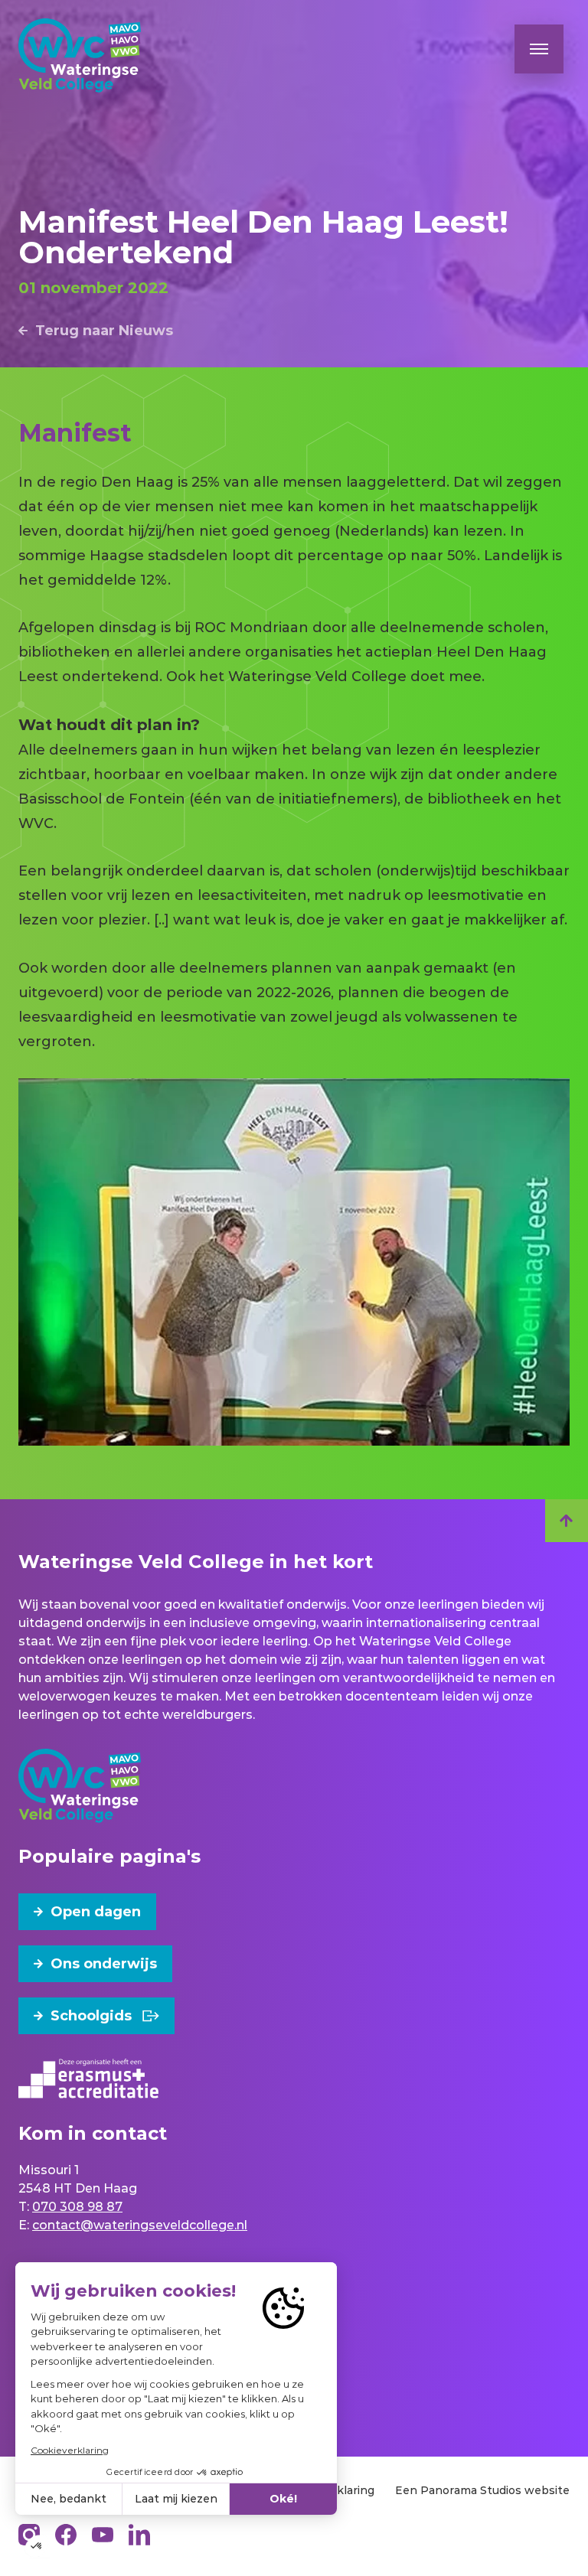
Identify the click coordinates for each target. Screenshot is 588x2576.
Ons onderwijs (104, 1964)
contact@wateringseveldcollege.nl (140, 2225)
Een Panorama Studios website (482, 2490)
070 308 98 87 (77, 2207)
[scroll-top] (567, 1521)
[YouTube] (103, 2535)
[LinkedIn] (139, 2535)
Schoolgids (91, 2016)
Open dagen (96, 1912)
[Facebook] (66, 2535)
